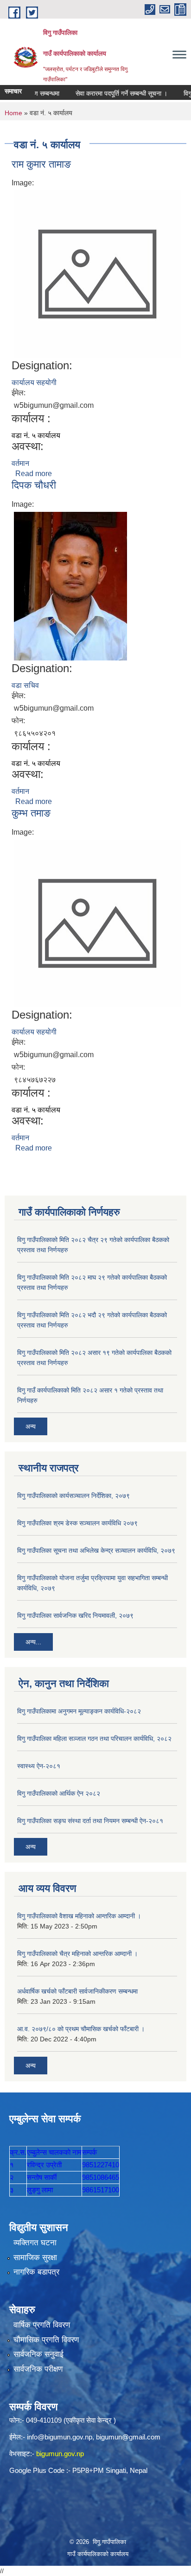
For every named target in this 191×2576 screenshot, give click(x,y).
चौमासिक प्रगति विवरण (46, 2340)
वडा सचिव (25, 685)
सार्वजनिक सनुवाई (38, 2354)
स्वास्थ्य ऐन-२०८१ (39, 1766)
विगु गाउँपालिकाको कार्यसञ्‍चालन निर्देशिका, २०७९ (73, 1496)
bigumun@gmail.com (128, 2437)
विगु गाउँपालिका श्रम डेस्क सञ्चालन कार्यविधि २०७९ (77, 1523)
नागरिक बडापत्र (36, 2272)
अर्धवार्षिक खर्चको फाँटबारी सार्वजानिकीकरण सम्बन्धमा (77, 1991)
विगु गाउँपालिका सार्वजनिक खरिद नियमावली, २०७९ (75, 1615)
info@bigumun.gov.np (60, 2437)
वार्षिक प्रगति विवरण (42, 2325)
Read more (34, 474)
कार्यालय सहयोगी (34, 382)
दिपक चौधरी (34, 485)
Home (13, 113)
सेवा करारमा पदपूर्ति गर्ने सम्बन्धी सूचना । (109, 93)
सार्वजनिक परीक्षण (38, 2369)
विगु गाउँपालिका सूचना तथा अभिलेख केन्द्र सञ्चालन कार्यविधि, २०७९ (96, 1550)
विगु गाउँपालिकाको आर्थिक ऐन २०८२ (59, 1793)
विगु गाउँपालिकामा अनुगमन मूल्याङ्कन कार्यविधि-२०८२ (79, 1711)
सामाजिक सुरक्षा (35, 2258)
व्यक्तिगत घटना (35, 2243)
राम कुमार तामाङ (41, 164)
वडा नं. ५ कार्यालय (36, 435)
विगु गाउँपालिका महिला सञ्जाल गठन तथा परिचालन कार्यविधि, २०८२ (94, 1739)
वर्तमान (20, 463)
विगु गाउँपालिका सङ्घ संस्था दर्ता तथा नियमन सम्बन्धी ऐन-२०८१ (90, 1821)
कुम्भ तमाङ (31, 813)
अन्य (31, 1426)
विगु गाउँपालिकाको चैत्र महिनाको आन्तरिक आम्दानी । (77, 1954)
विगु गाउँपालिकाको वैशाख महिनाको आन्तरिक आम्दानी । (79, 1916)
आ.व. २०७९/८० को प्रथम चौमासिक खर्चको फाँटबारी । (81, 2029)
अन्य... (33, 1642)
